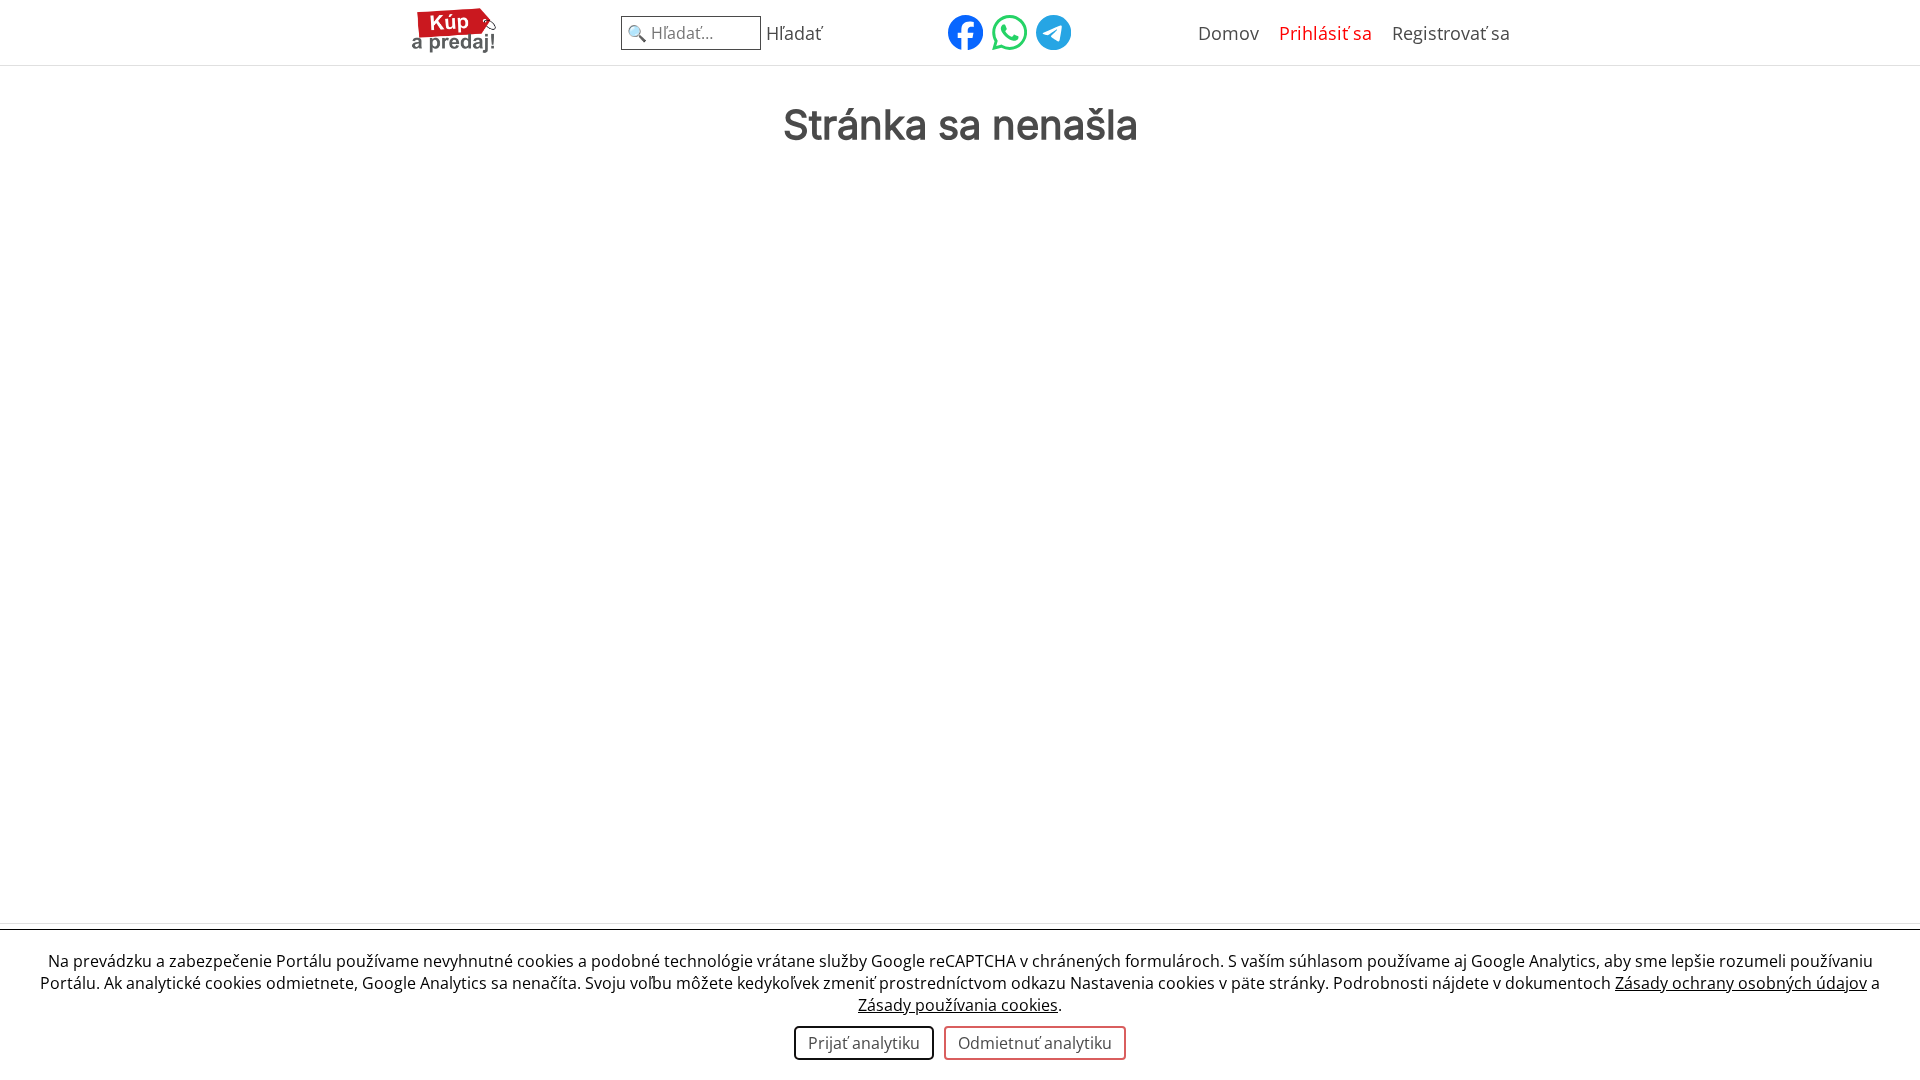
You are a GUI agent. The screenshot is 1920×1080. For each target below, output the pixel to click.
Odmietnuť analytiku (1035, 1043)
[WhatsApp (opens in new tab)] (1009, 33)
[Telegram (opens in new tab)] (1053, 33)
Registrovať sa (1451, 33)
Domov (1228, 33)
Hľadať (793, 33)
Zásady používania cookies (958, 1005)
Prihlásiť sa (1325, 33)
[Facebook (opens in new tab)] (965, 33)
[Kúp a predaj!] (454, 49)
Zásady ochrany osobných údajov (1741, 983)
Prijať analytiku (864, 1043)
